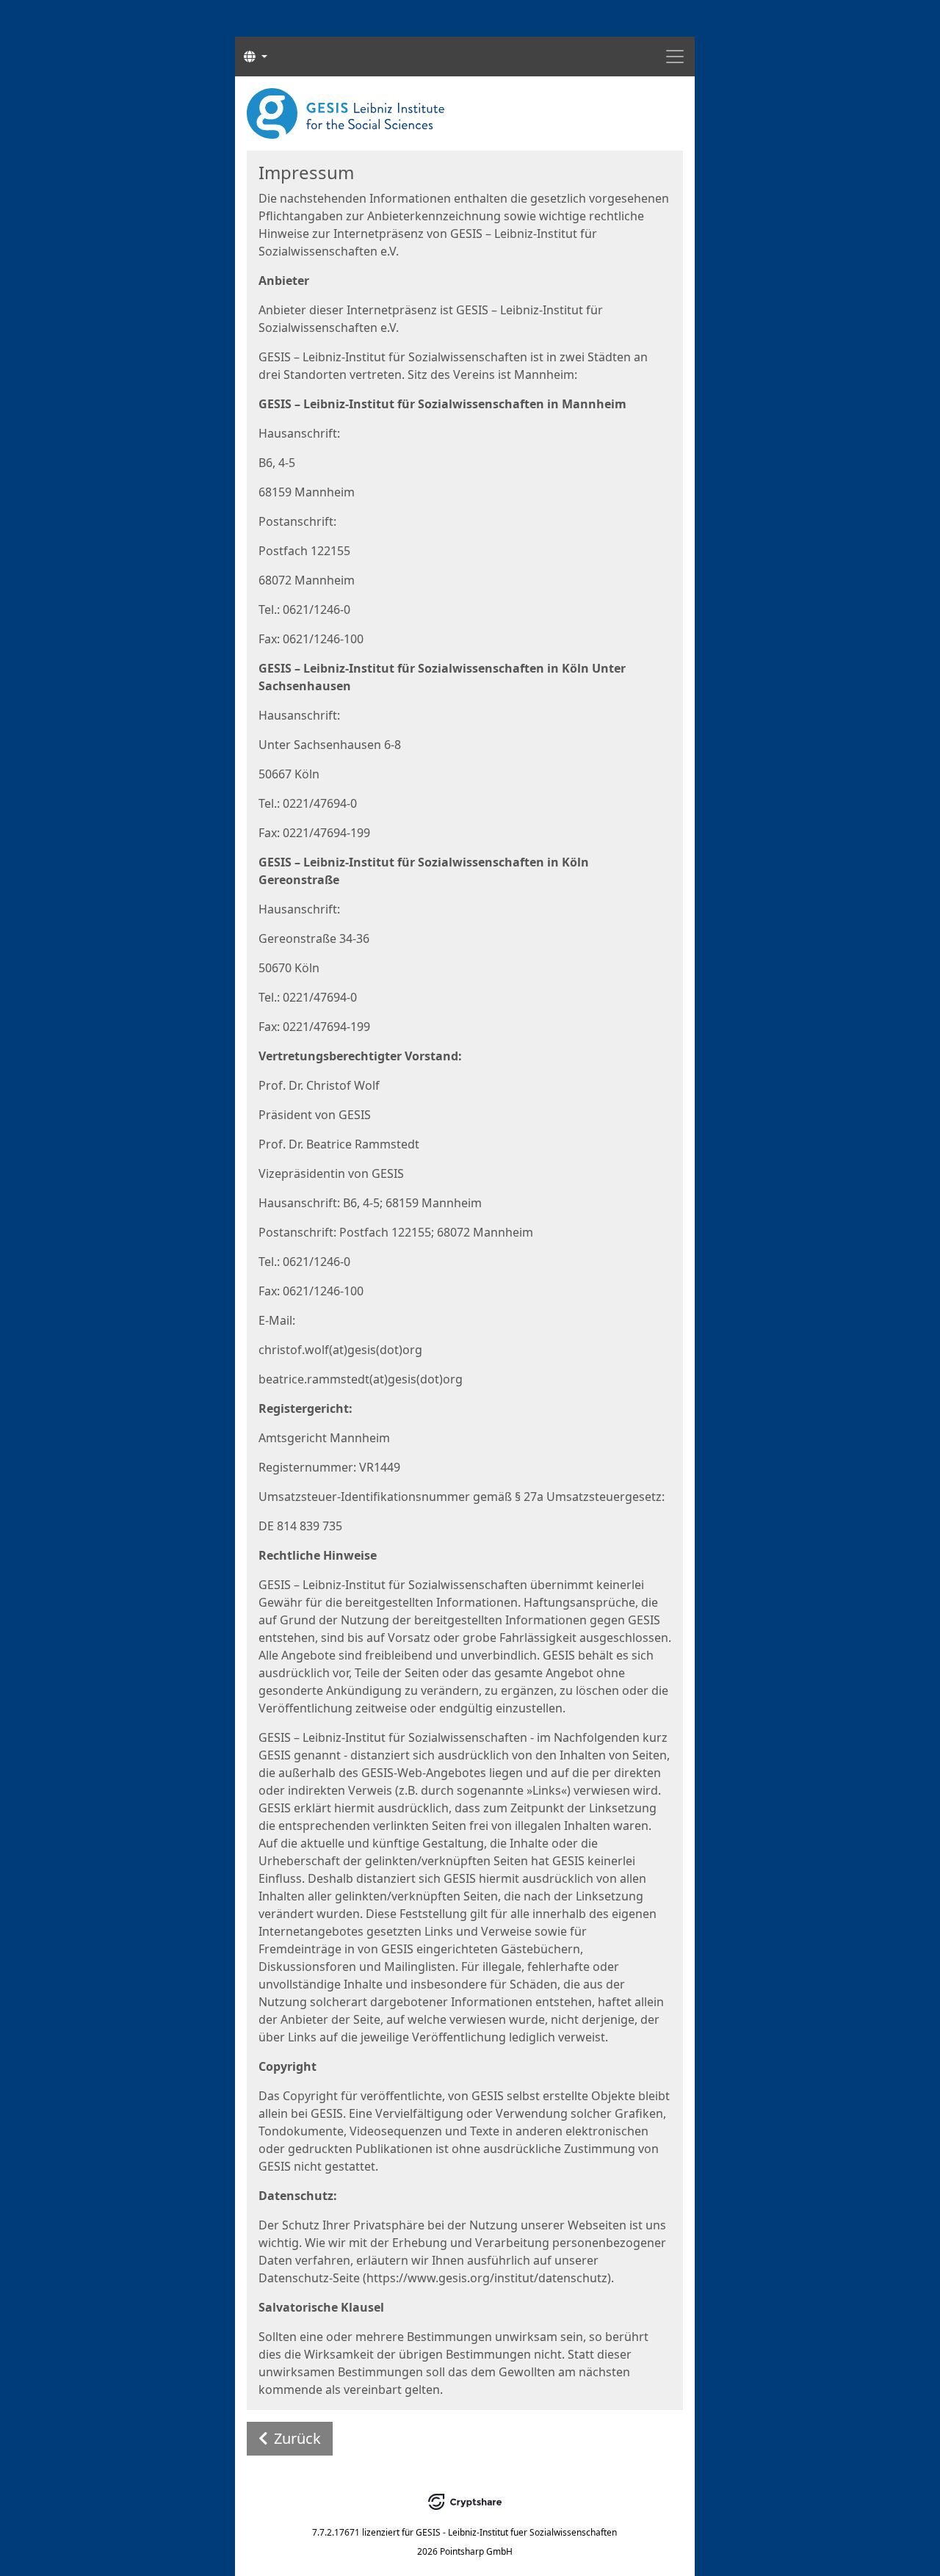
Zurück (297, 2438)
